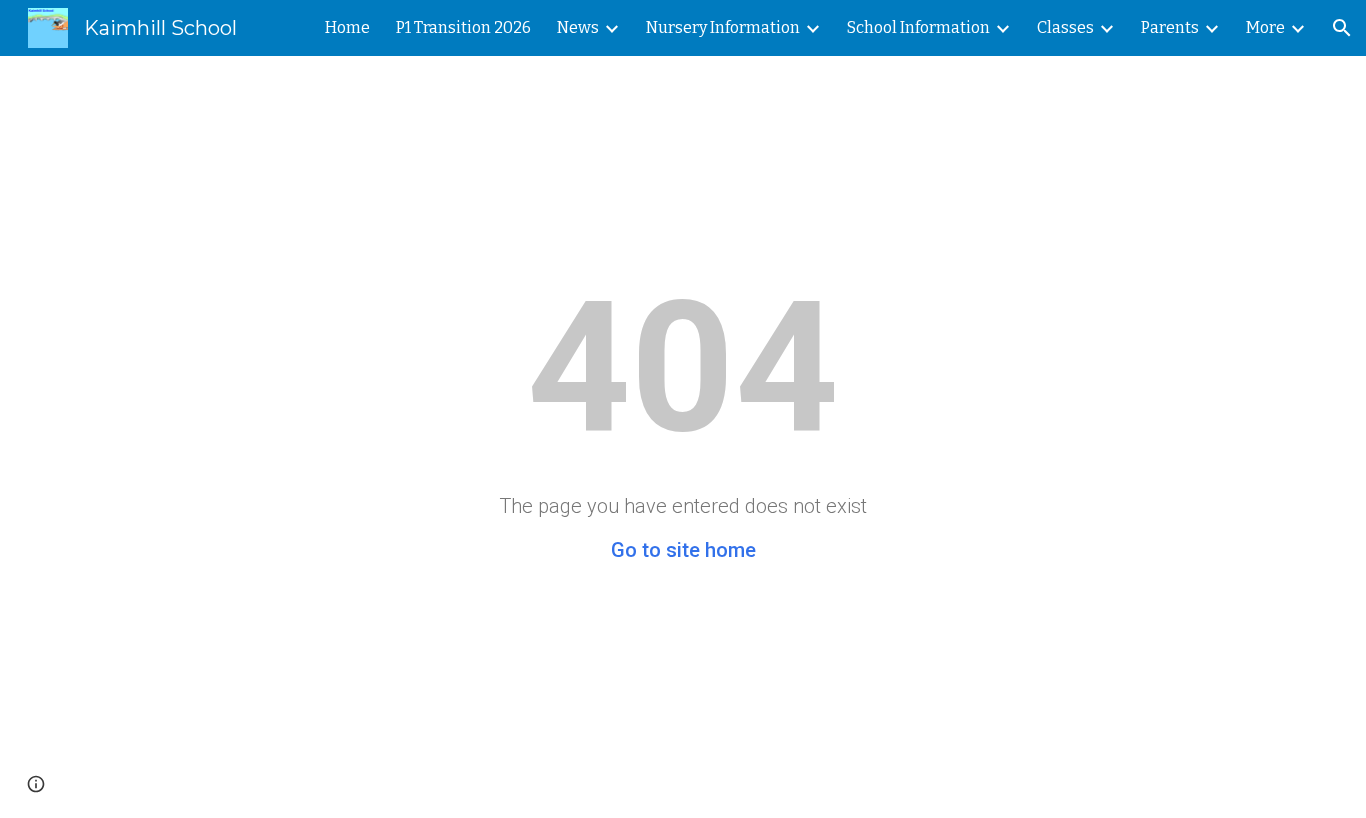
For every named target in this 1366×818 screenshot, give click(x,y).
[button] (1342, 28)
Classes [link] (1065, 27)
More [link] (1265, 27)
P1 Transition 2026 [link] (463, 27)
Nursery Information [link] (723, 27)
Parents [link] (1170, 27)
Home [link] (347, 27)
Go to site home (683, 550)
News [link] (578, 27)
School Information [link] (918, 27)
